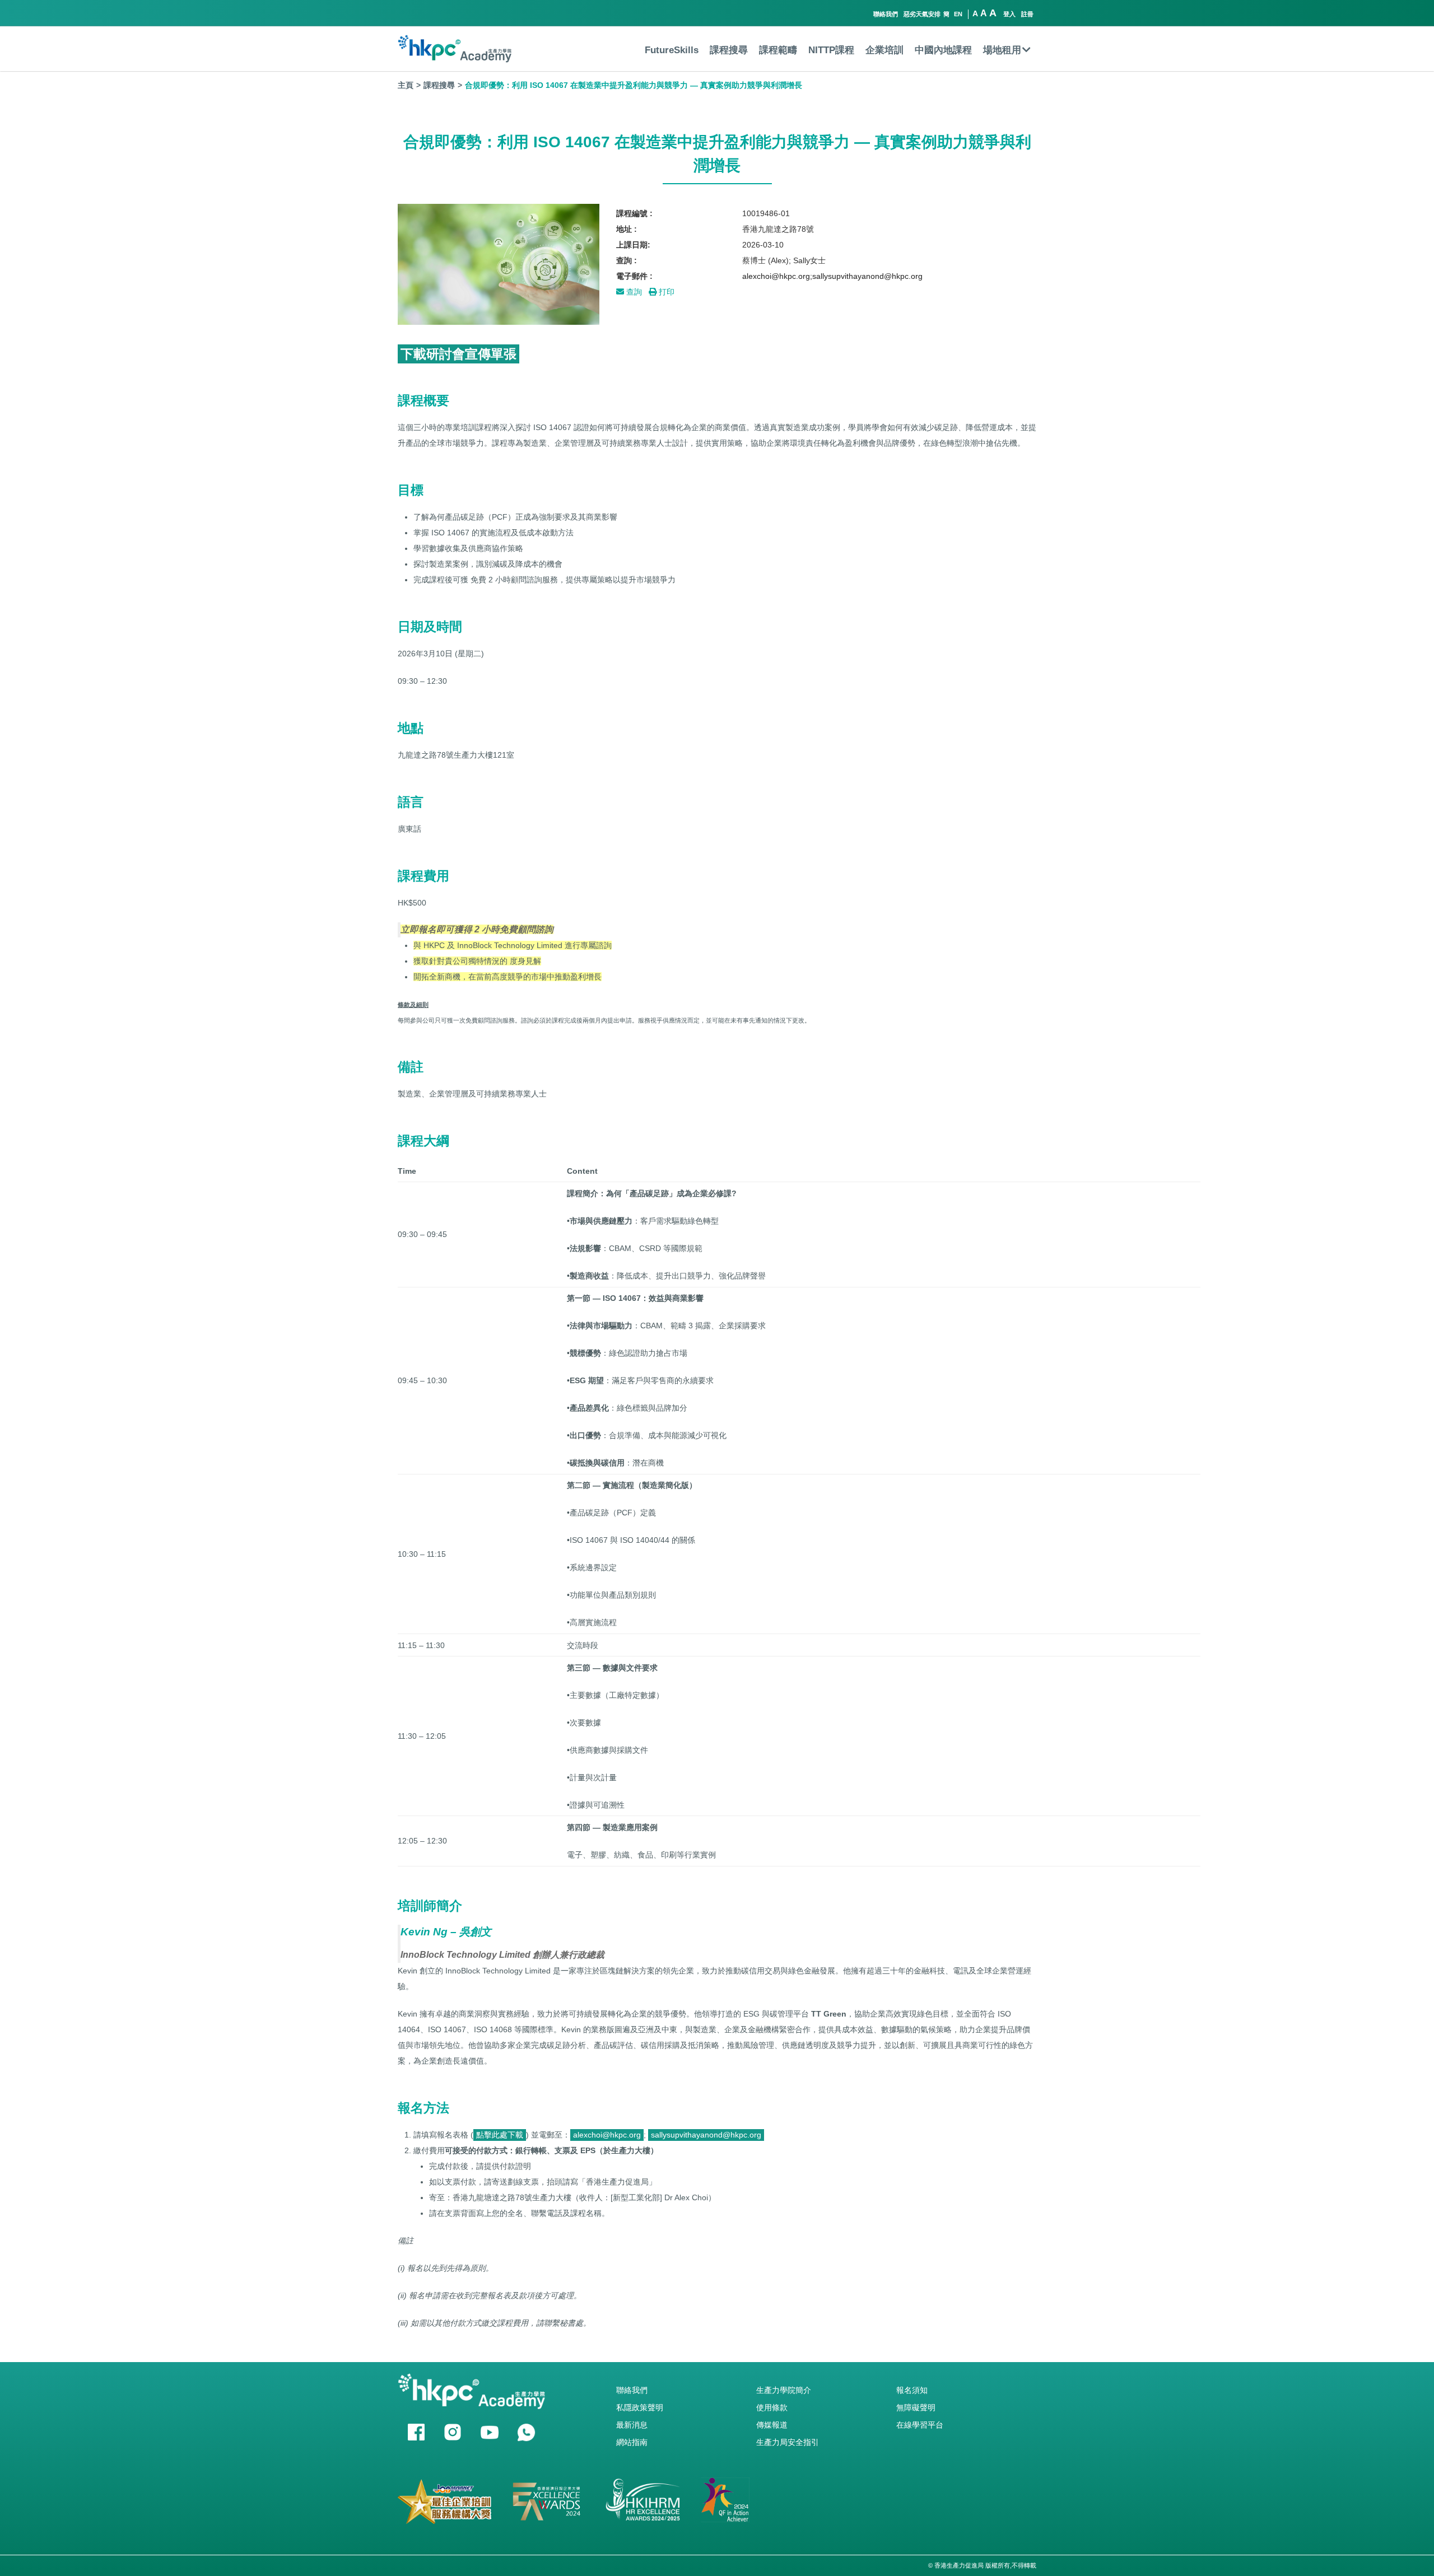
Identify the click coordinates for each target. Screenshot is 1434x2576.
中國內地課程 (943, 50)
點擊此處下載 (500, 2135)
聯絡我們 (886, 14)
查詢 (633, 292)
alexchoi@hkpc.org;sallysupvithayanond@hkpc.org (832, 276)
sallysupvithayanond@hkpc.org (706, 2135)
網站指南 (632, 2442)
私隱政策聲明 (640, 2407)
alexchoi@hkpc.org (607, 2135)
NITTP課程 (831, 50)
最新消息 (632, 2425)
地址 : (627, 229)
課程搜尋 (729, 50)
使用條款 (772, 2407)
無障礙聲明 (916, 2407)
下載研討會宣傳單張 (458, 354)
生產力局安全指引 (788, 2442)
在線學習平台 (920, 2425)
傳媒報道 (772, 2425)
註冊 (1027, 14)
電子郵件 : (634, 276)
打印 (665, 292)
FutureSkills (672, 50)
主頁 (406, 85)
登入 (1009, 14)
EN (958, 14)
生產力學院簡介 (784, 2390)
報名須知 (912, 2390)
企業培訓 (884, 50)
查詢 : (627, 260)
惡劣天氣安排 (922, 14)
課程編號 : (634, 213)
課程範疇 (778, 50)
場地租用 (1002, 50)
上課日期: (633, 245)
